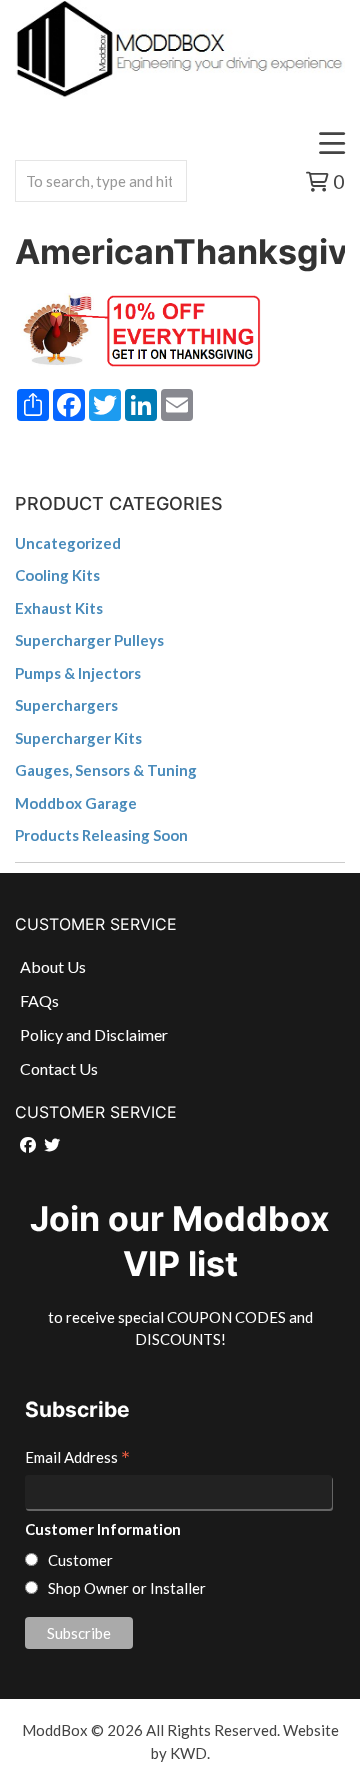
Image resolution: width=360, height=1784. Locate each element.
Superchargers (66, 705)
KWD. (190, 1753)
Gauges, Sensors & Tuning (106, 770)
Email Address (77, 1459)
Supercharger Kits (78, 738)
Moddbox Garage (76, 803)
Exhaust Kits (59, 608)
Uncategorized (68, 543)
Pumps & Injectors (78, 673)
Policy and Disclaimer (94, 1034)
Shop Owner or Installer (127, 1588)
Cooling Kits (57, 575)
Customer (80, 1560)
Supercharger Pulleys (89, 640)
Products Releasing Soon (101, 835)
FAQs (39, 1000)
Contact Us (59, 1068)
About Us (53, 966)
